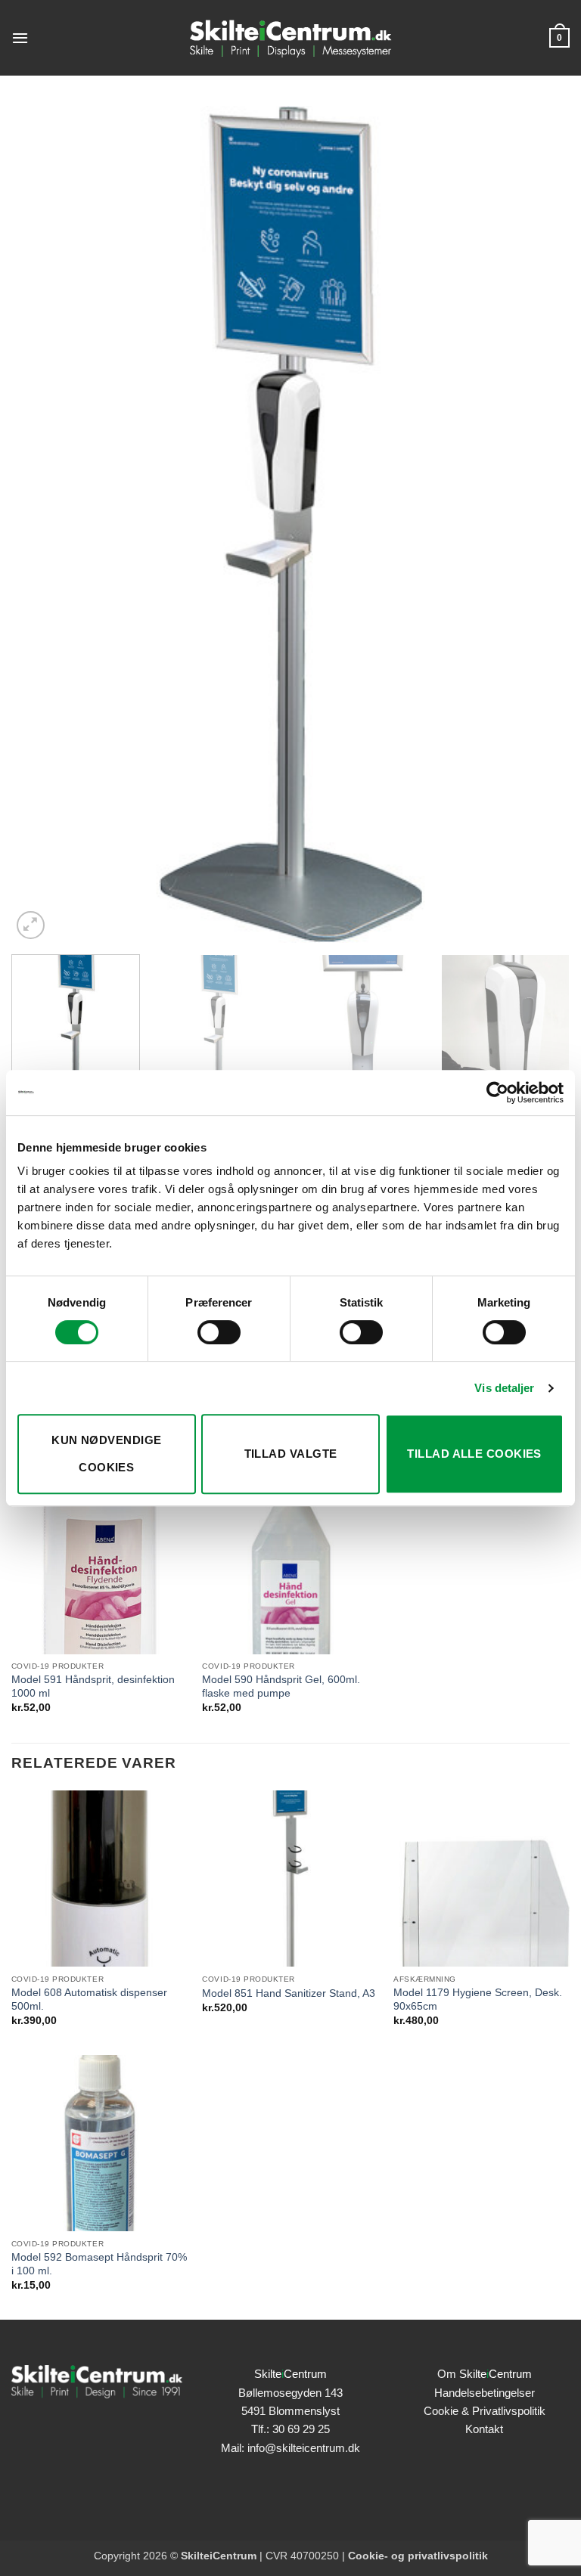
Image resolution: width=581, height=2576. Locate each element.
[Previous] (42, 524)
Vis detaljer (504, 1388)
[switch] (219, 1332)
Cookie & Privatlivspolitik (485, 2411)
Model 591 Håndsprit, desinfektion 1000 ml (93, 1686)
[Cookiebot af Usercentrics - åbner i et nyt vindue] (497, 1093)
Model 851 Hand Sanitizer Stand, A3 (289, 1993)
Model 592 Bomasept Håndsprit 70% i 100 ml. (99, 2264)
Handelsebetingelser (485, 2393)
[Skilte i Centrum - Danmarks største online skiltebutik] (290, 38)
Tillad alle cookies (474, 1454)
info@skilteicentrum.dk (304, 2448)
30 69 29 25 (301, 2429)
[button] (20, 38)
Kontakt (484, 2429)
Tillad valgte (291, 1454)
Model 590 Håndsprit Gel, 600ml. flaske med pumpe (281, 1686)
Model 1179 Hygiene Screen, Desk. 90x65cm (478, 1999)
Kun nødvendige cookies (106, 1454)
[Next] (539, 524)
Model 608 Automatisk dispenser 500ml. (89, 1999)
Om (485, 2374)
